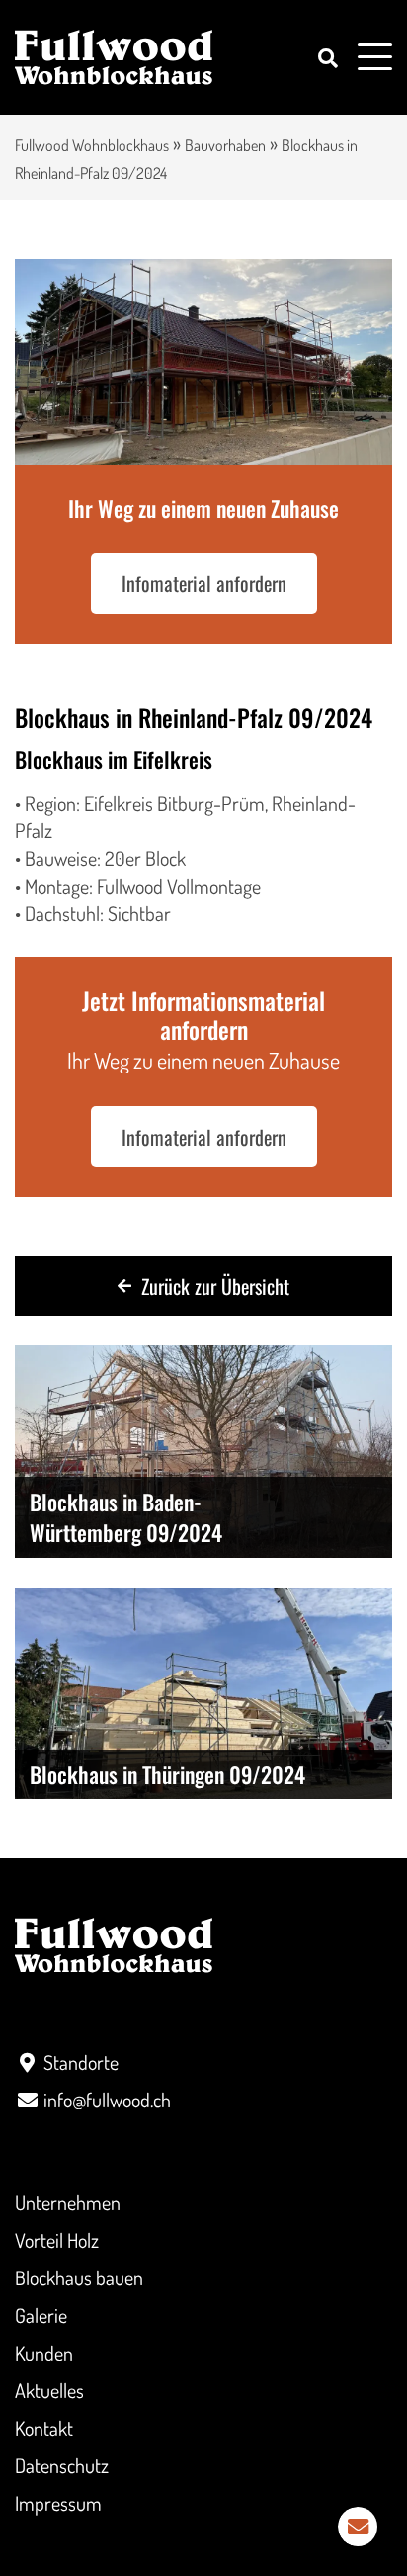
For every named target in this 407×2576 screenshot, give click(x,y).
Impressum (58, 2503)
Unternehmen (68, 2202)
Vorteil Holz (57, 2240)
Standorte (81, 2062)
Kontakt (44, 2428)
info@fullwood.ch (107, 2100)
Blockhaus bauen (79, 2277)
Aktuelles (49, 2390)
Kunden (44, 2353)
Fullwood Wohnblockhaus (92, 145)
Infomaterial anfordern (204, 583)
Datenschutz (62, 2465)
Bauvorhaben (225, 145)
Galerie (41, 2315)
